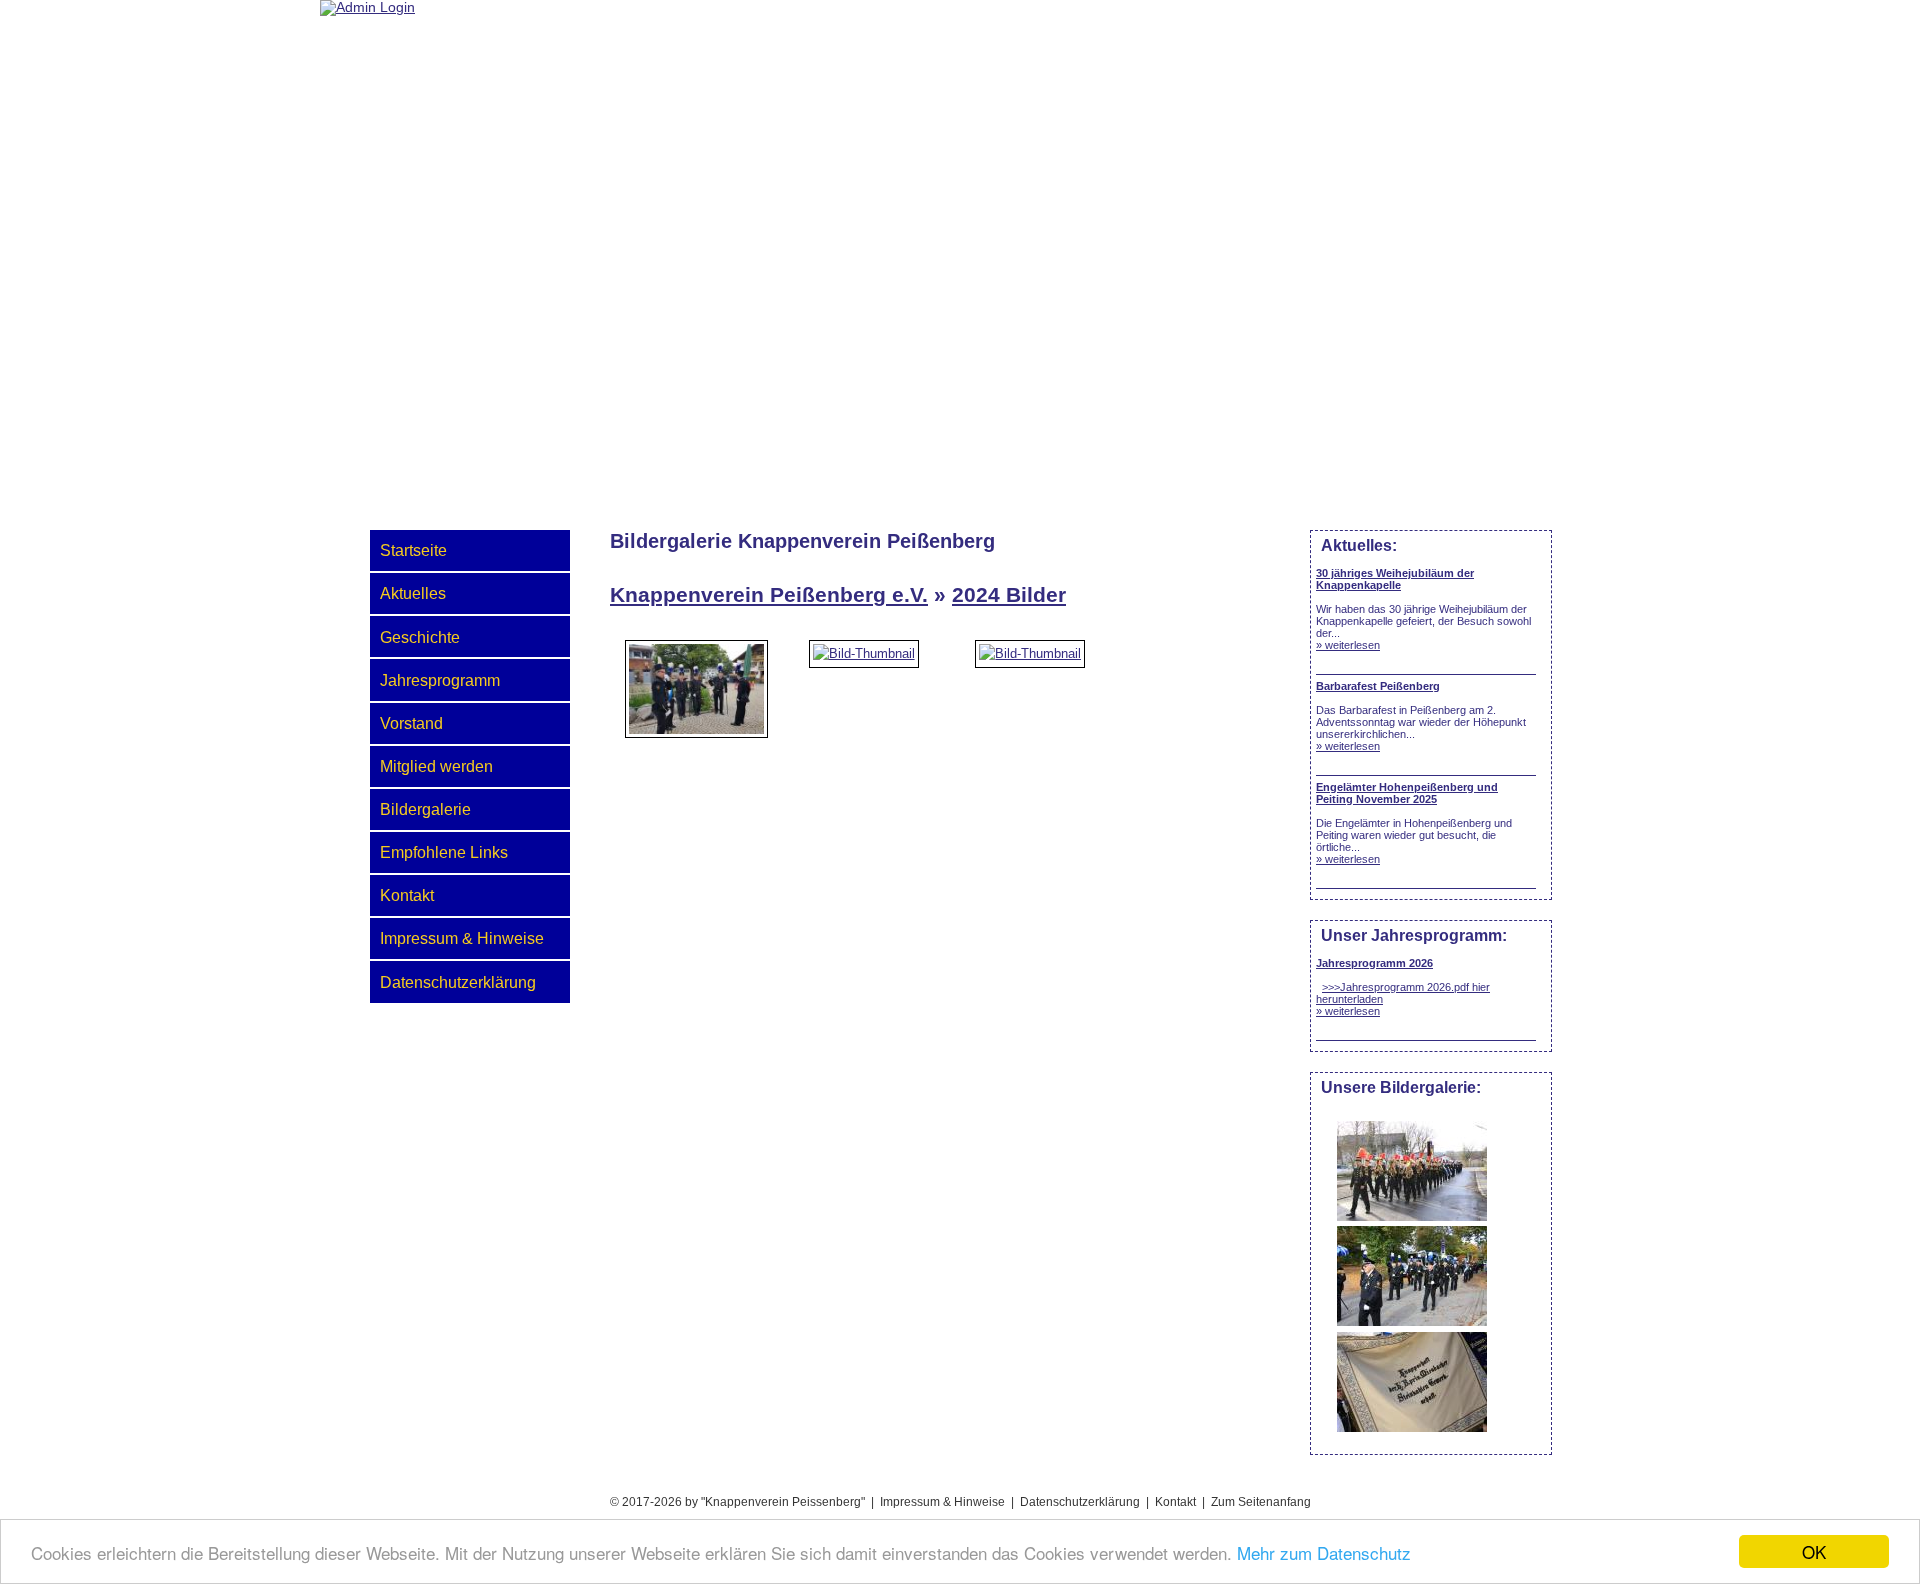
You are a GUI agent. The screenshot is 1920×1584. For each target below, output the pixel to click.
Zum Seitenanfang (1261, 1502)
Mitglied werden (436, 766)
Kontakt (407, 895)
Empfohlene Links (444, 852)
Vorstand (411, 723)
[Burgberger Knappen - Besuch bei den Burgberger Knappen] (697, 715)
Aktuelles (413, 593)
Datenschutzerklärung (458, 982)
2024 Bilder (1009, 594)
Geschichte (420, 637)
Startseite (413, 550)
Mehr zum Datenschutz (1324, 1552)
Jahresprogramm (440, 680)
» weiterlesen (1348, 645)
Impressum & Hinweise (462, 938)
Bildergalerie (425, 809)
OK (1814, 1551)
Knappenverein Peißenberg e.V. (769, 594)
